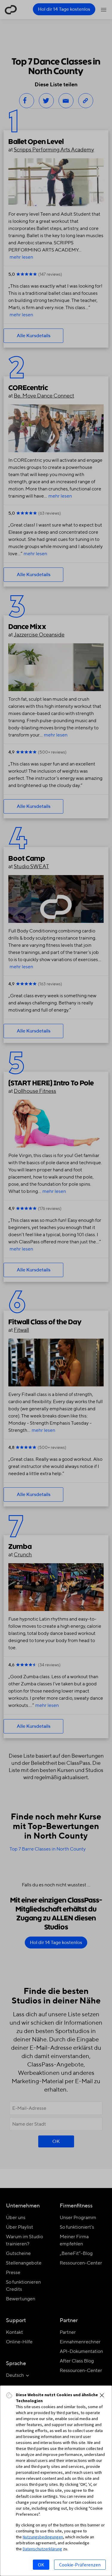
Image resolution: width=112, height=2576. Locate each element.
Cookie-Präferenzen (80, 2565)
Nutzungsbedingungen (43, 2537)
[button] (102, 2395)
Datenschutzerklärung (42, 2549)
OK (41, 2565)
